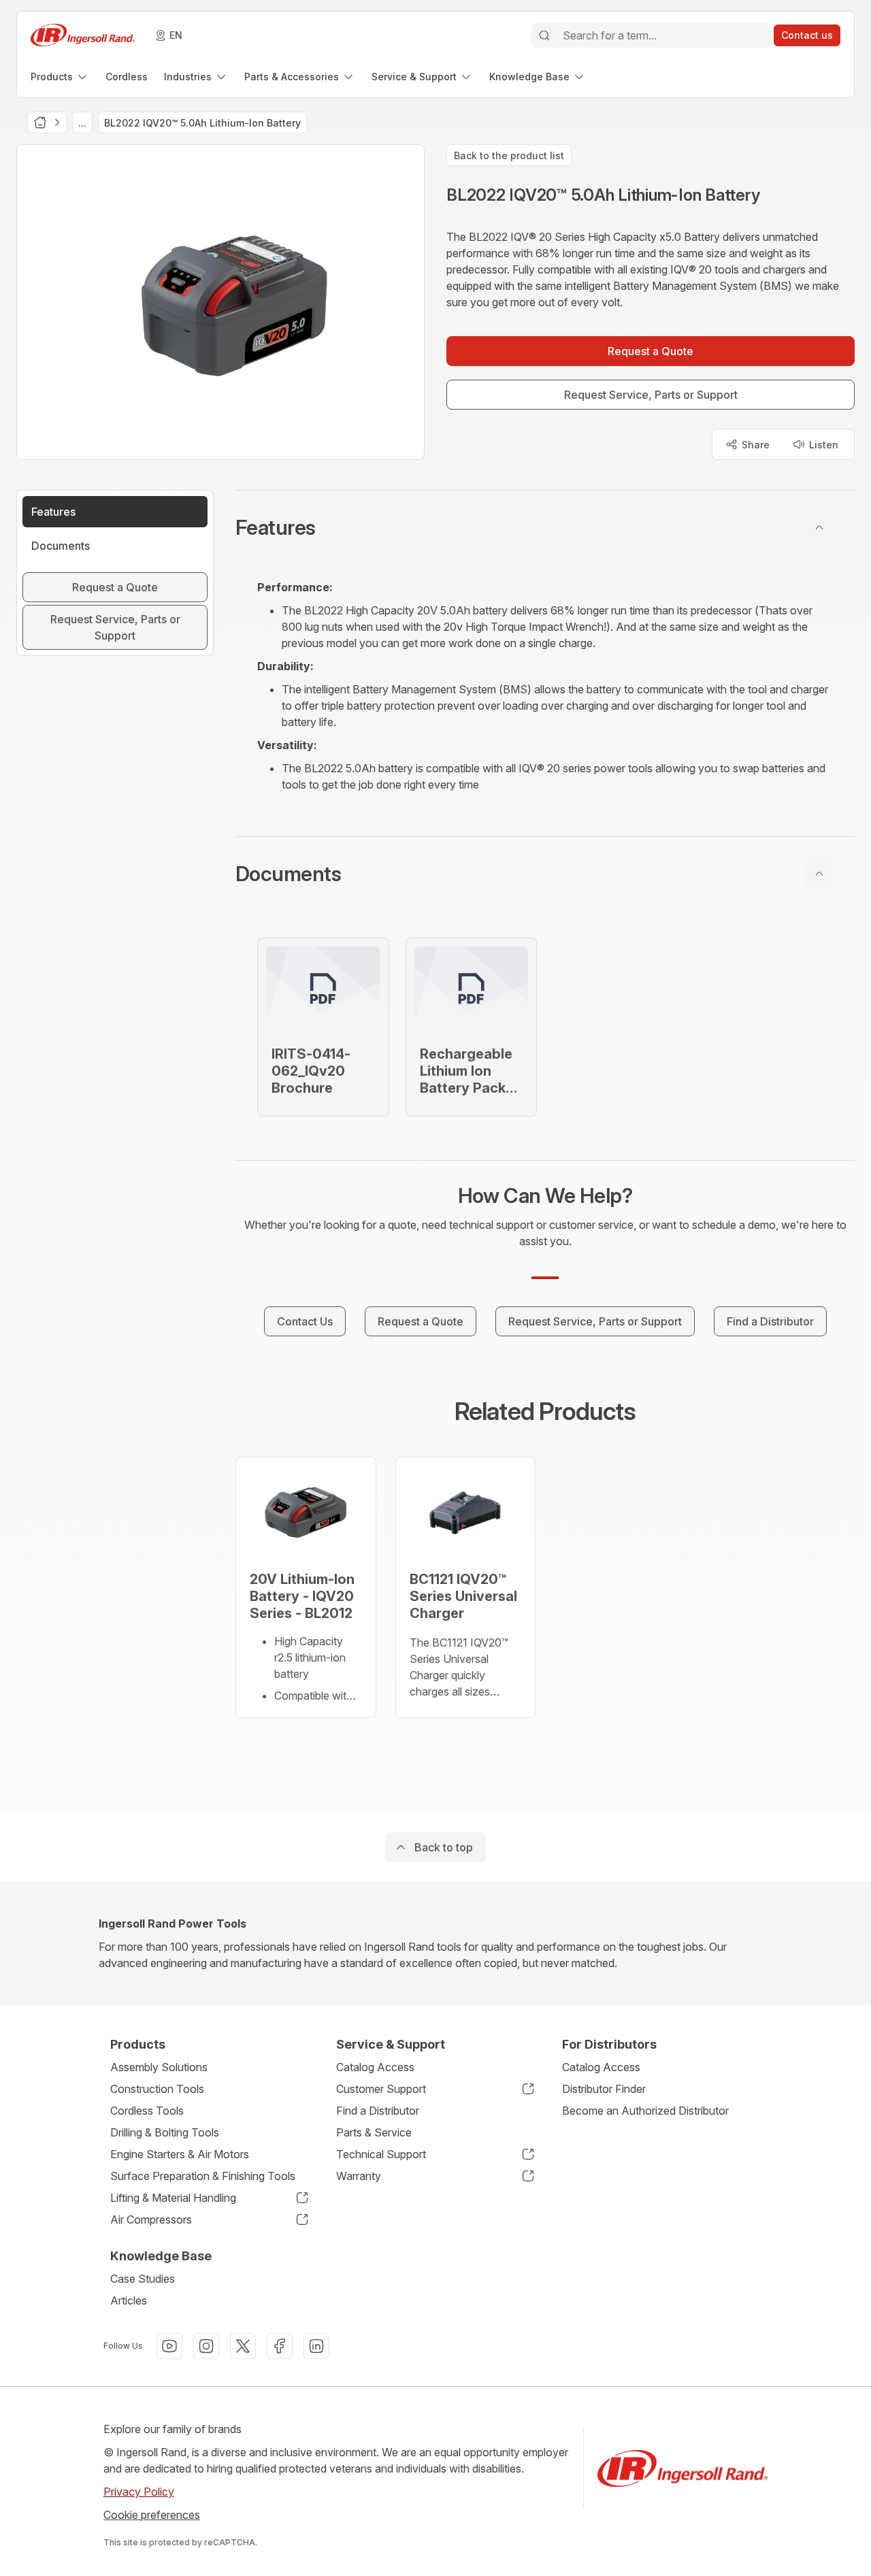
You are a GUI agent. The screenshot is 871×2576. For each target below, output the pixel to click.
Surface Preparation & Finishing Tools (203, 2176)
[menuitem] (60, 77)
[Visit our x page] (243, 2346)
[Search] (544, 35)
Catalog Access (375, 2067)
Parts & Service (374, 2132)
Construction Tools (157, 2089)
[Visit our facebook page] (280, 2346)
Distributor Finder (604, 2089)
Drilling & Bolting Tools (165, 2132)
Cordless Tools (147, 2111)
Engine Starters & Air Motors (180, 2154)
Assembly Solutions (159, 2067)
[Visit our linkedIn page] (316, 2346)
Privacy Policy (139, 2492)
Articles (129, 2300)
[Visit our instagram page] (206, 2346)
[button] (545, 527)
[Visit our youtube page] (169, 2346)
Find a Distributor (378, 2111)
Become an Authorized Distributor (645, 2111)
